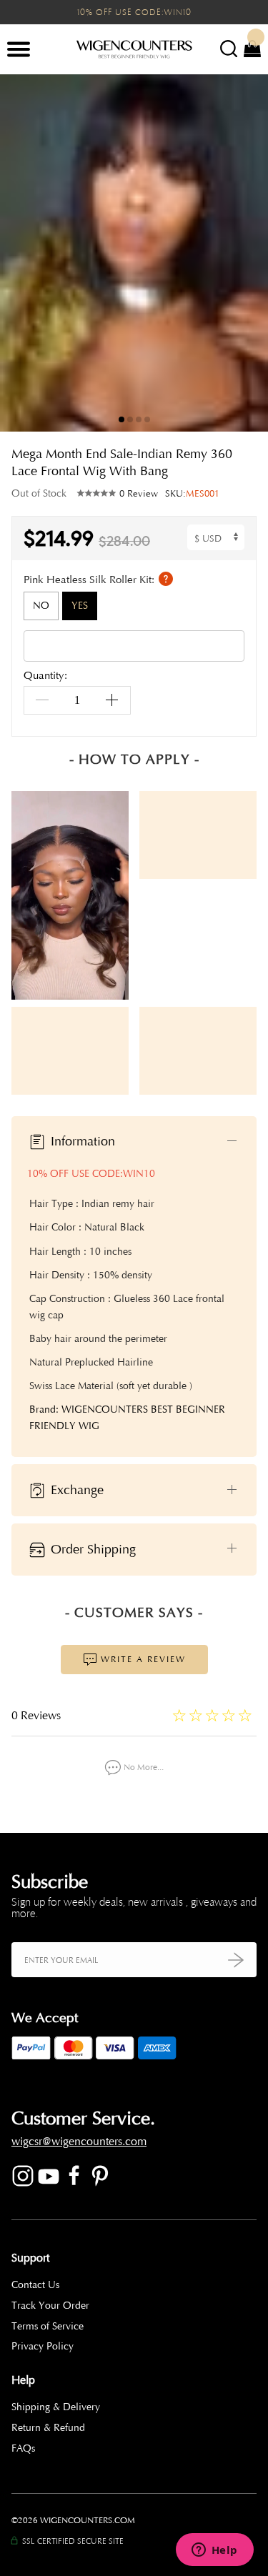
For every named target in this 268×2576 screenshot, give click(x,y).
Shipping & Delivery (56, 2407)
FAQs (23, 2448)
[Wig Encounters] (134, 50)
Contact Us (35, 2285)
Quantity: (45, 676)
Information (81, 1141)
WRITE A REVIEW (142, 1659)
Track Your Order (50, 2306)
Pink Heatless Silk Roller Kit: (90, 579)
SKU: (192, 494)
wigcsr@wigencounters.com (79, 2142)
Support (30, 2258)
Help (23, 2380)
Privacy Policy (43, 2346)
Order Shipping (91, 1548)
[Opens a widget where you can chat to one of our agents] (214, 2551)
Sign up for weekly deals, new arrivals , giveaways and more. (134, 1908)
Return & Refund (48, 2428)
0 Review (139, 494)
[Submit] (236, 1960)
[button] (247, 253)
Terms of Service (48, 2326)
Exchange (75, 1489)
